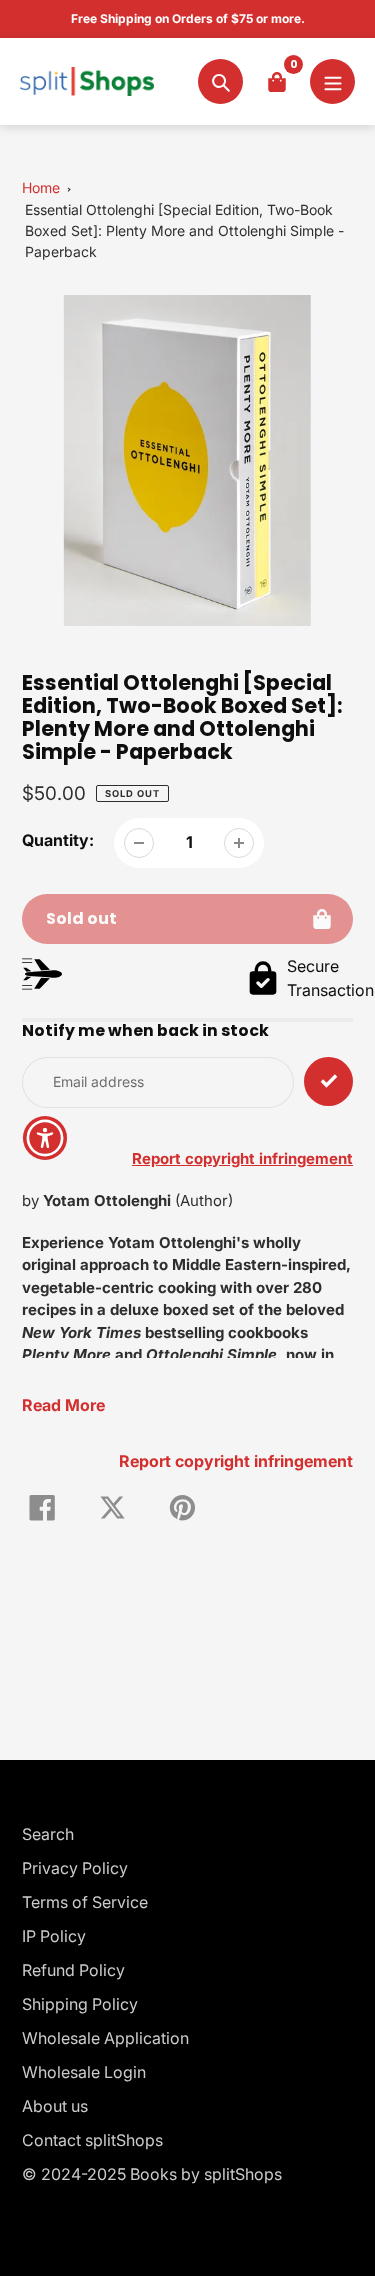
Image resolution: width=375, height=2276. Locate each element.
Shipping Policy (80, 2004)
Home (41, 187)
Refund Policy (73, 1970)
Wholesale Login (84, 2072)
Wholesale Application (105, 2038)
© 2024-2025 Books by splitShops (152, 2174)
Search (48, 1834)
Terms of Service (85, 1902)
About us (55, 2106)
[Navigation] (332, 81)
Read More (63, 1405)
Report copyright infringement (236, 1461)
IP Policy (54, 1936)
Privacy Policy (75, 1868)
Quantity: (58, 840)
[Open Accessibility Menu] (45, 1138)
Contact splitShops (92, 2140)
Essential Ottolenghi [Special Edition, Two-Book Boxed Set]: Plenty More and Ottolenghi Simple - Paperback (184, 230)
